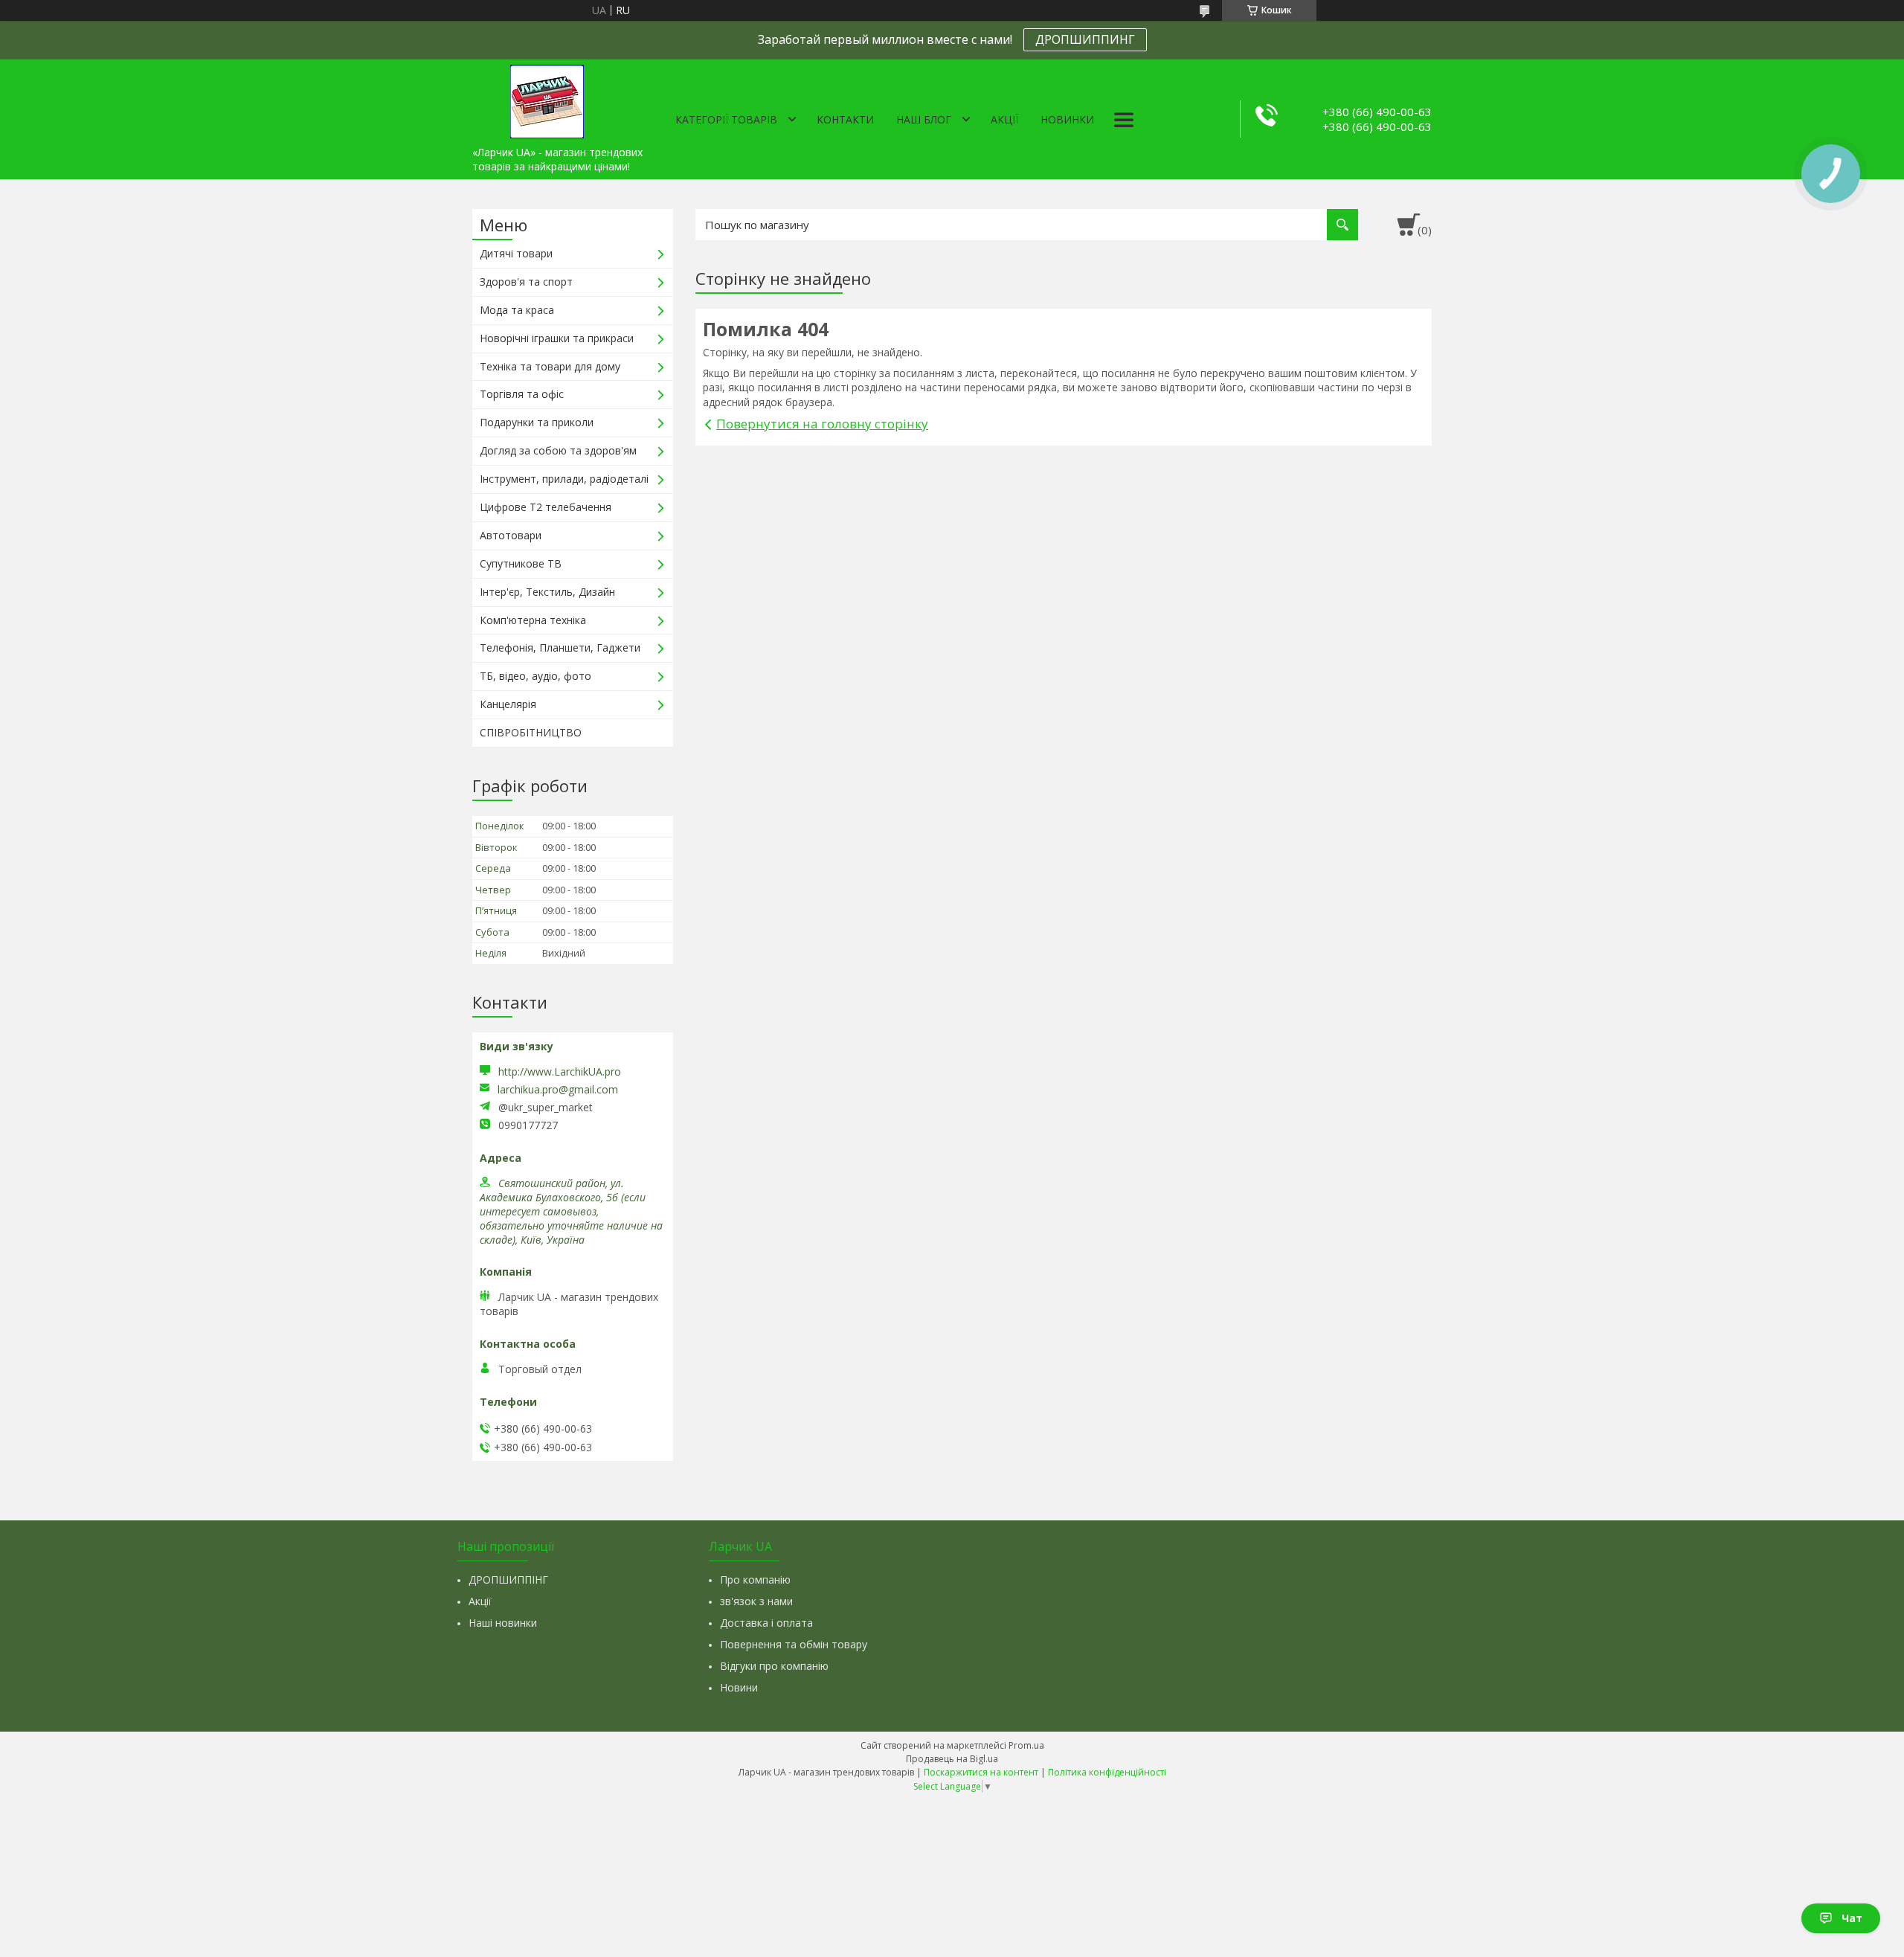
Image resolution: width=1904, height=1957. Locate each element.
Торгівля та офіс (522, 394)
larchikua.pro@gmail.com (558, 1090)
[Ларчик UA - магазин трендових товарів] (547, 99)
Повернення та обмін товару (794, 1644)
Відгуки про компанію (774, 1666)
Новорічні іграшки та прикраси (557, 338)
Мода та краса (517, 310)
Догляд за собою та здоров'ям (558, 450)
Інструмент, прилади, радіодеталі (564, 479)
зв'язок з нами (756, 1601)
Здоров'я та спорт (526, 282)
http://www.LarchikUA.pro (560, 1071)
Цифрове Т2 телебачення (546, 507)
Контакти (845, 119)
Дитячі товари (516, 253)
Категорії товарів (726, 119)
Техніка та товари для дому (550, 366)
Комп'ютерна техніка (533, 620)
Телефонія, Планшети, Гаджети (560, 647)
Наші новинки (503, 1623)
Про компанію (755, 1580)
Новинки (1067, 119)
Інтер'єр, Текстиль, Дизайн (547, 592)
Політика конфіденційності (1107, 1772)
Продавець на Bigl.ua (952, 1759)
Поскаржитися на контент (981, 1772)
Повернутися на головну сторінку (822, 424)
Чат (1852, 1918)
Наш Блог (924, 119)
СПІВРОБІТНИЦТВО (531, 732)
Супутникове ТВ (521, 563)
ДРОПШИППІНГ (508, 1580)
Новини (739, 1687)
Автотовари (511, 535)
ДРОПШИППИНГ (1085, 39)
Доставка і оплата (766, 1623)
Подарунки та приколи (537, 422)
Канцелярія (508, 704)
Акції (1004, 119)
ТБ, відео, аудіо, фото (535, 676)
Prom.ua (1026, 1745)
